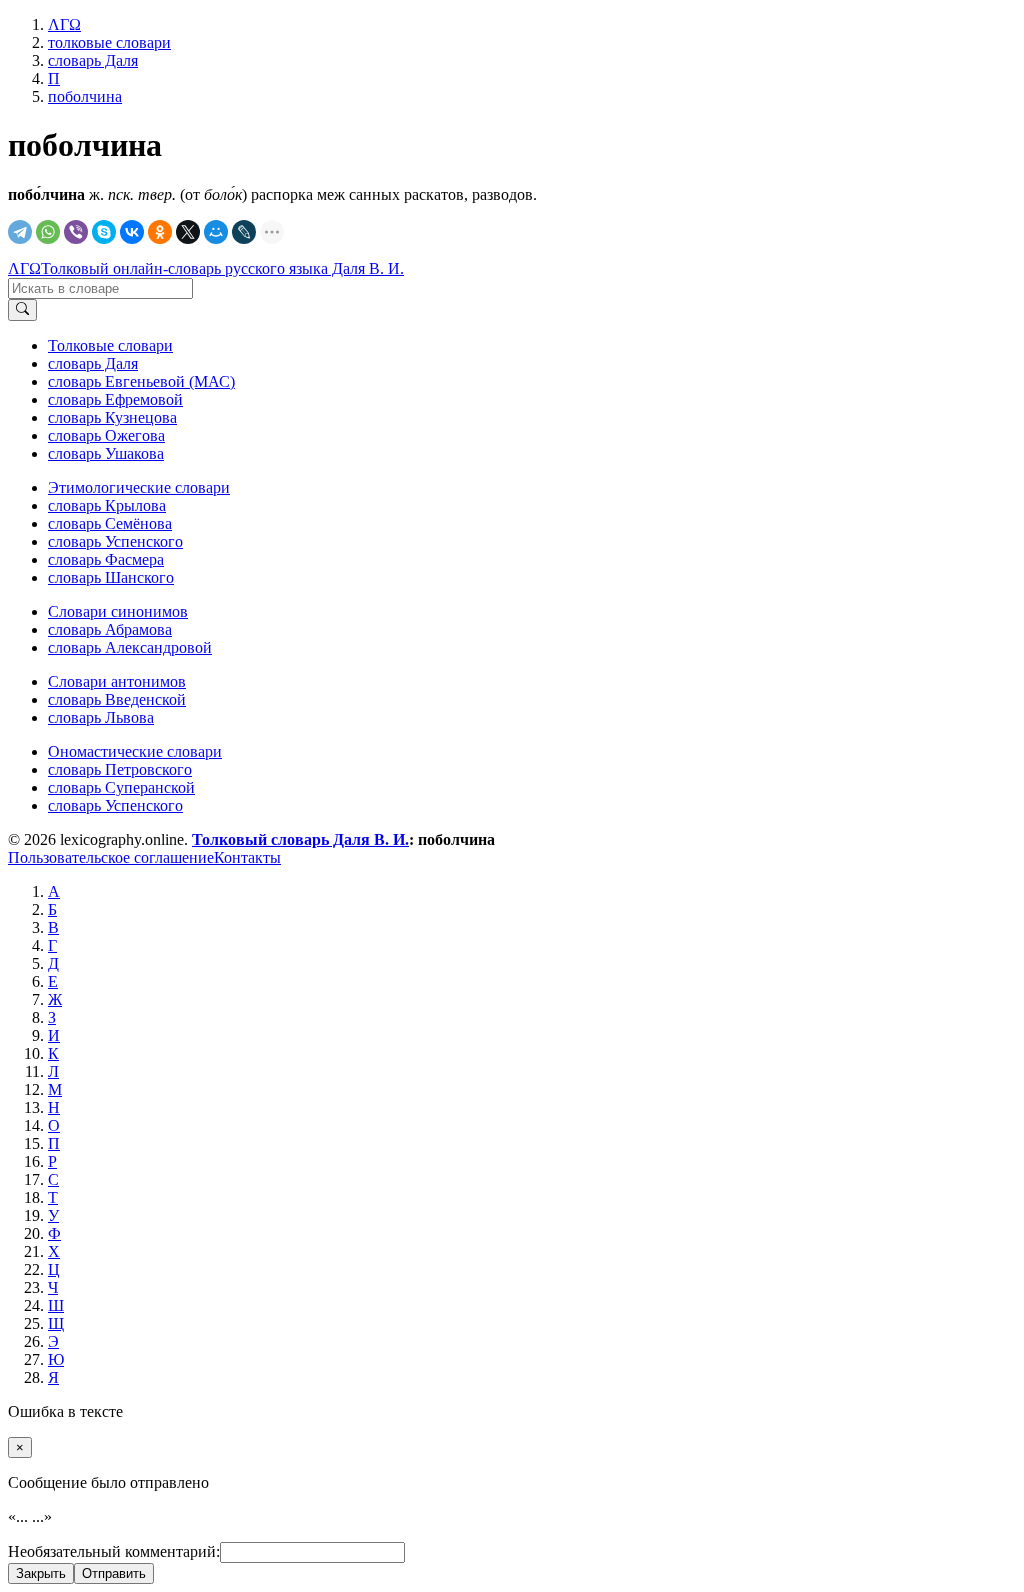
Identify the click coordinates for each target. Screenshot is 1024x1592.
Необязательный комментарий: (114, 1551)
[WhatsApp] (48, 232)
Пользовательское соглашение (111, 857)
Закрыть (41, 1573)
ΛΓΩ (24, 268)
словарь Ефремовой (115, 399)
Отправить (114, 1573)
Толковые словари (110, 345)
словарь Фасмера (106, 559)
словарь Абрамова (110, 629)
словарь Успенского (115, 541)
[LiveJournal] (244, 232)
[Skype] (104, 232)
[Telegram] (20, 232)
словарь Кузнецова (112, 417)
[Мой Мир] (216, 232)
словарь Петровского (120, 769)
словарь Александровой (130, 647)
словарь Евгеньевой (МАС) (141, 381)
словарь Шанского (111, 577)
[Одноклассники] (160, 232)
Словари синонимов (118, 611)
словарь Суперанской (121, 787)
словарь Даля (93, 363)
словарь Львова (101, 717)
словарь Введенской (117, 699)
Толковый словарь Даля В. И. (300, 839)
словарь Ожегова (106, 435)
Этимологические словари (139, 487)
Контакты (247, 857)
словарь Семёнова (110, 523)
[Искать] (22, 310)
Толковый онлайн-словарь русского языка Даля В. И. (222, 268)
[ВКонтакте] (132, 232)
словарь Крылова (107, 505)
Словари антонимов (117, 681)
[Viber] (76, 232)
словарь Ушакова (106, 453)
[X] (188, 232)
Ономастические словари (135, 751)
